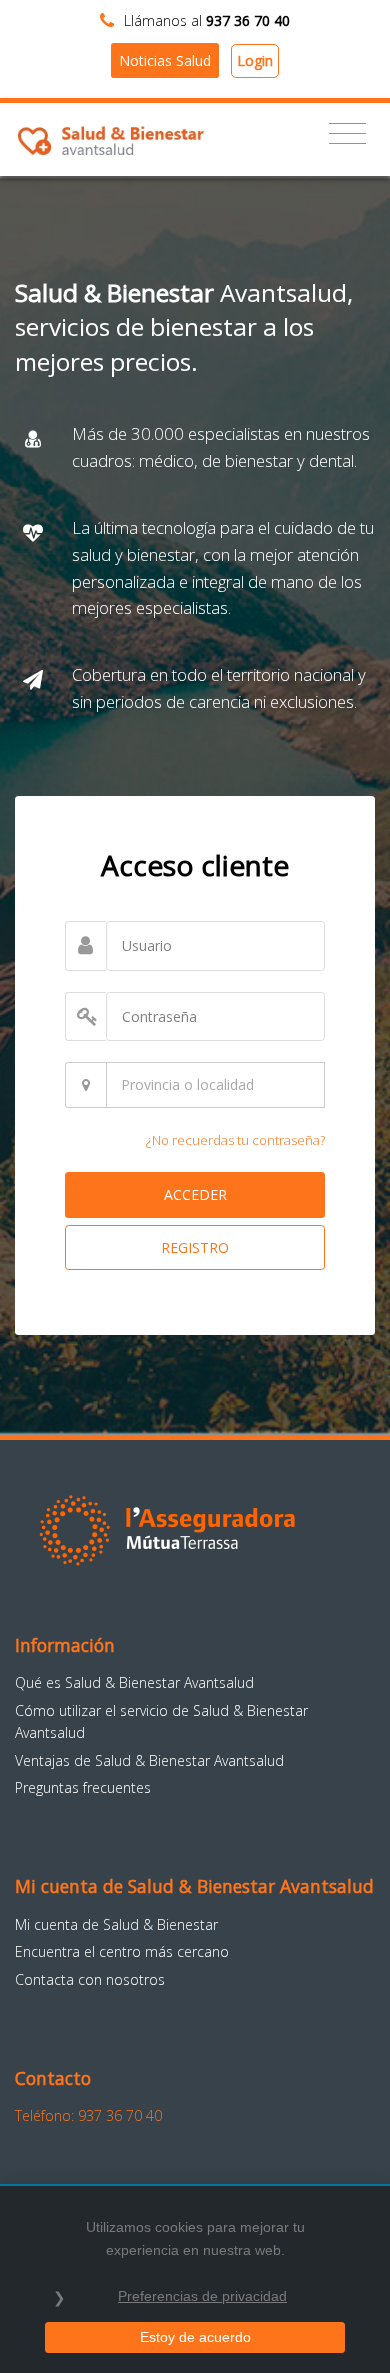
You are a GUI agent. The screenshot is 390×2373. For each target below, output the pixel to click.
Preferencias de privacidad (202, 2296)
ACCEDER (195, 1194)
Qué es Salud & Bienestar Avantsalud (134, 1682)
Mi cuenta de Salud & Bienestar (116, 1924)
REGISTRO (195, 1247)
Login (255, 60)
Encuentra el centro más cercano (122, 1951)
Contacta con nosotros (90, 1979)
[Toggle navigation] (347, 134)
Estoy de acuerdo (195, 2337)
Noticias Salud (165, 60)
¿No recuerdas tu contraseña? (235, 1140)
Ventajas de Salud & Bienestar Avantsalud (149, 1760)
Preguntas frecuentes (83, 1787)
